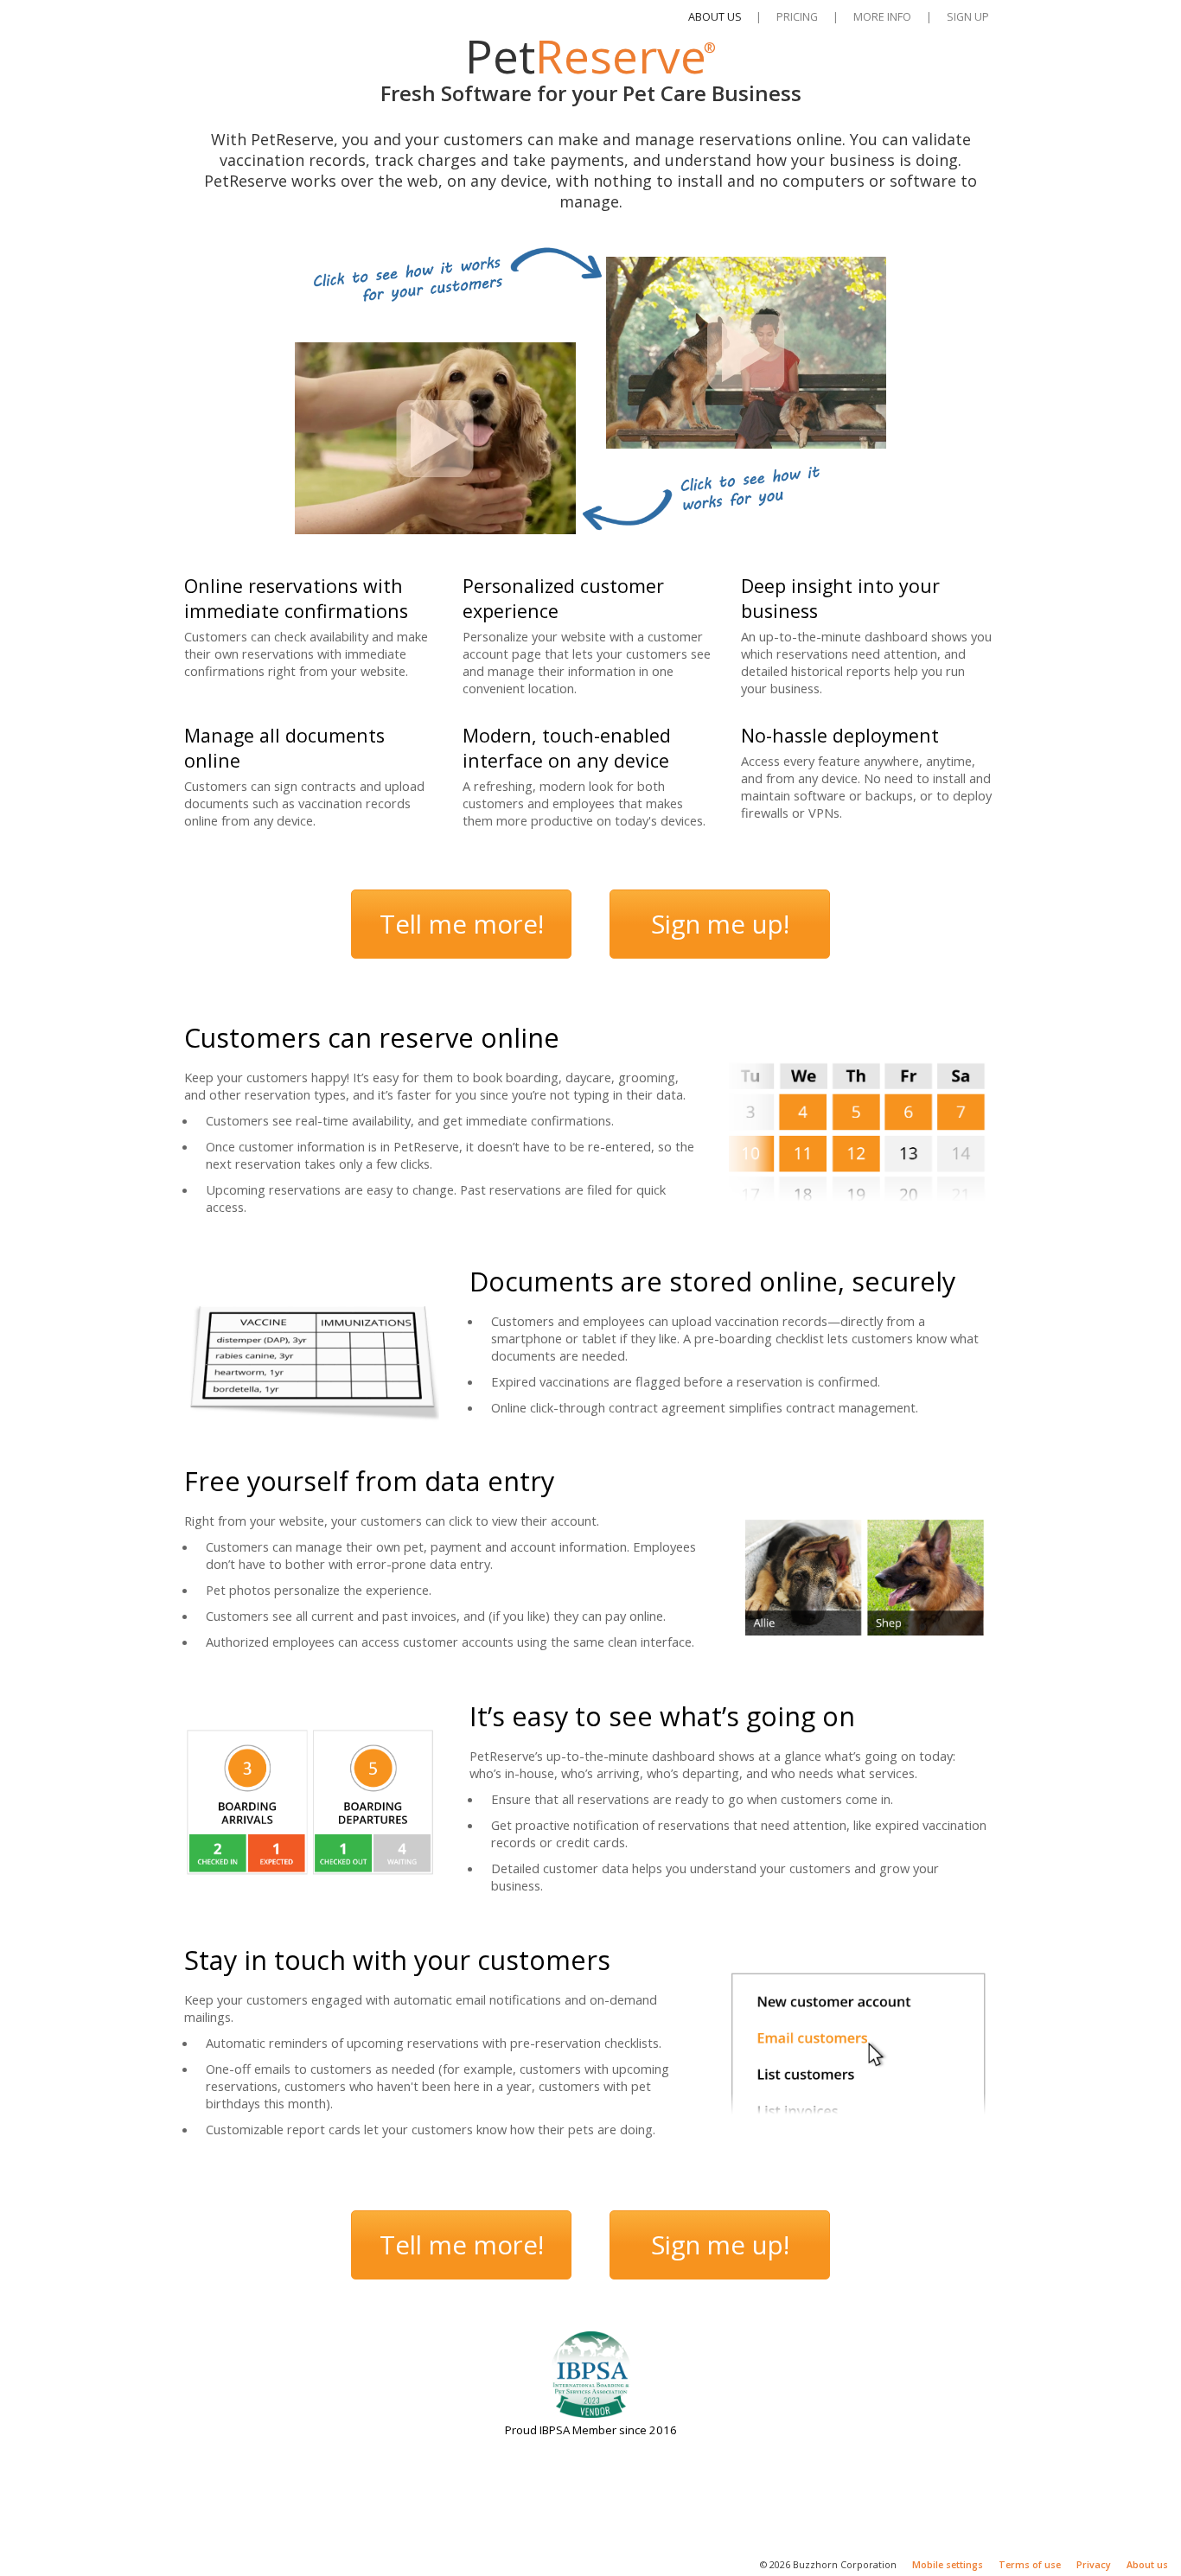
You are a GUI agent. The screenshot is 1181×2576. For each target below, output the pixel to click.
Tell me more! (462, 924)
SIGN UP (968, 16)
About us (1147, 2565)
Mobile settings (948, 2565)
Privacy (1094, 2565)
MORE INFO (882, 16)
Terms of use (1030, 2565)
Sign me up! (720, 924)
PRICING (797, 16)
